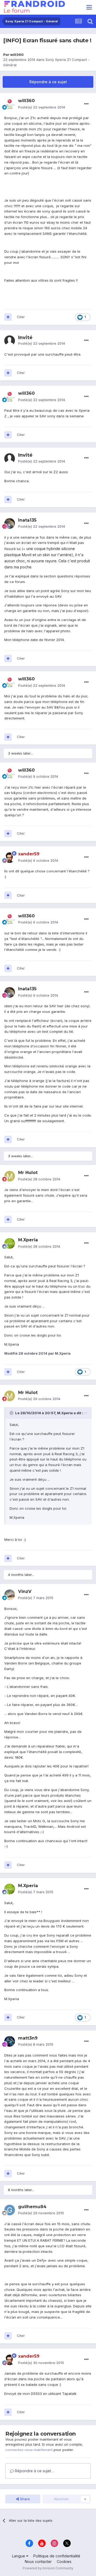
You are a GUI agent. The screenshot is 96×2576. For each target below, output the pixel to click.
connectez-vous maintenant (29, 2450)
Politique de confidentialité (57, 2556)
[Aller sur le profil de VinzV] (10, 1595)
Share (24, 2499)
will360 (17, 55)
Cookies (64, 2562)
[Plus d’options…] (86, 104)
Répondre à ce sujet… (34, 2471)
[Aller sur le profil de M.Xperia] (10, 1243)
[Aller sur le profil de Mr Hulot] (10, 1176)
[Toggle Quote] (12, 1413)
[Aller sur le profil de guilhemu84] (10, 2210)
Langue (19, 2556)
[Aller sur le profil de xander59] (10, 858)
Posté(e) (42, 107)
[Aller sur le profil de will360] (10, 104)
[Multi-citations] (8, 317)
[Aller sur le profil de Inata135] (10, 523)
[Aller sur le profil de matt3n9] (10, 2041)
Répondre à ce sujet (48, 82)
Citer (21, 317)
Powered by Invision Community (48, 2568)
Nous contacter (38, 2562)
